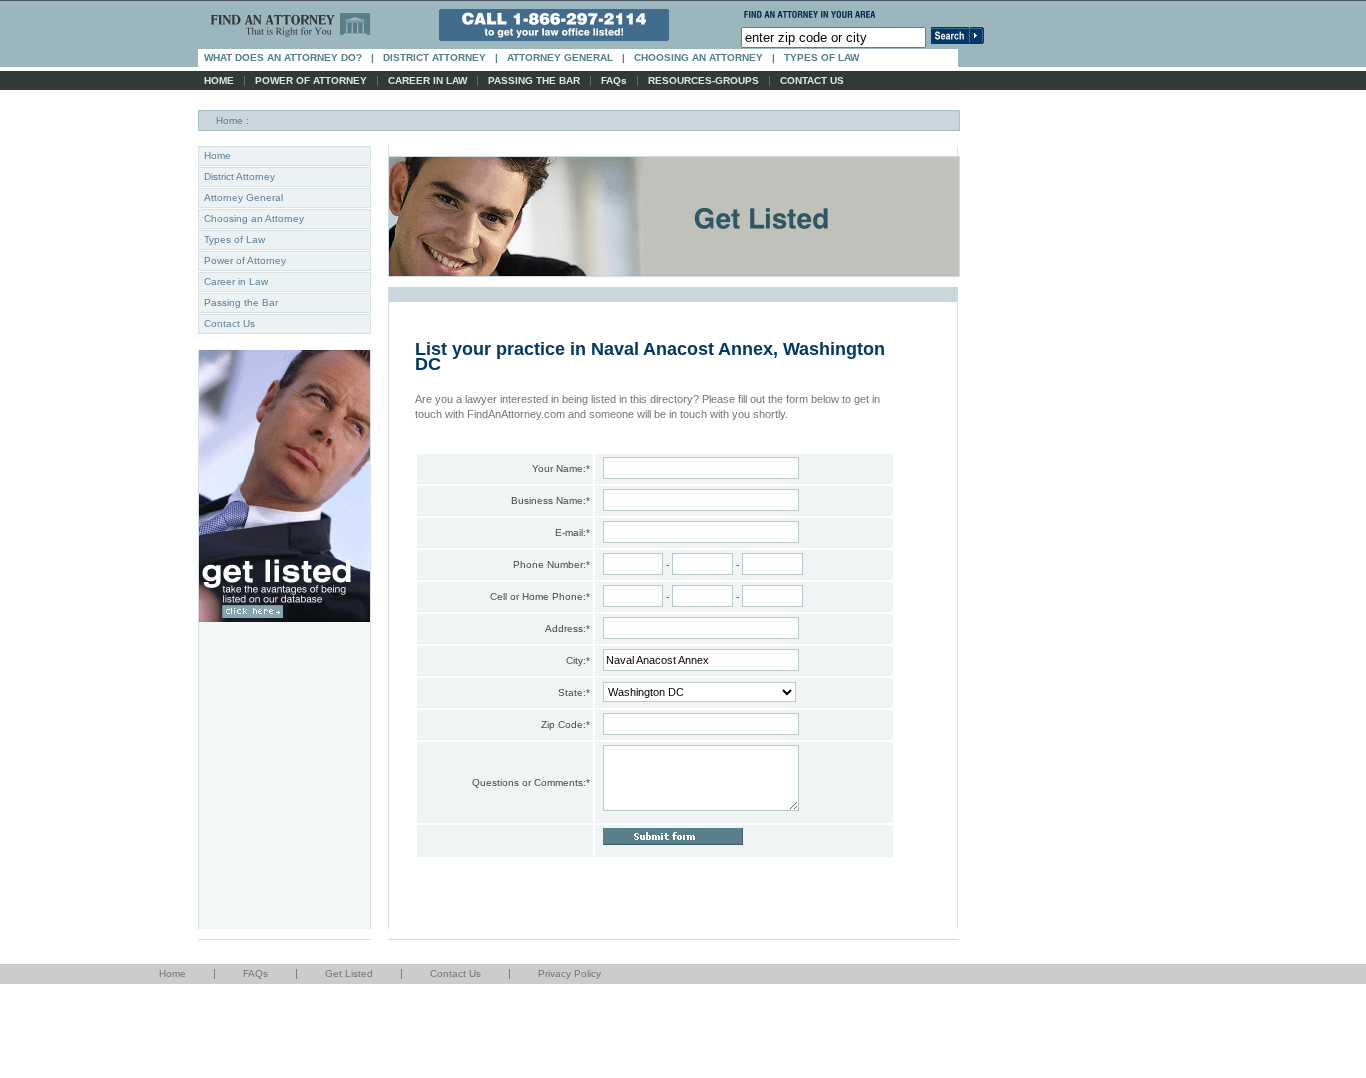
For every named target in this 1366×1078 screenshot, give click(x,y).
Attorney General (243, 197)
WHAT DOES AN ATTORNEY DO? (283, 57)
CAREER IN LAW (427, 80)
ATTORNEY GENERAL (560, 57)
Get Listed (349, 973)
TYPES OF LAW (821, 57)
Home (229, 120)
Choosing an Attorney (254, 218)
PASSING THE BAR (534, 80)
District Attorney (239, 176)
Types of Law (234, 239)
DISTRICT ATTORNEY (434, 57)
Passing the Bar (241, 302)
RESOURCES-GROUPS (703, 80)
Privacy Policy (569, 973)
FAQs (614, 80)
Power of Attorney (245, 260)
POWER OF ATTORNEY (311, 80)
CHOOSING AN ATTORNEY (698, 57)
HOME (219, 80)
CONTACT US (812, 80)
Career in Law (236, 281)
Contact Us (229, 323)
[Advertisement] (364, 1029)
